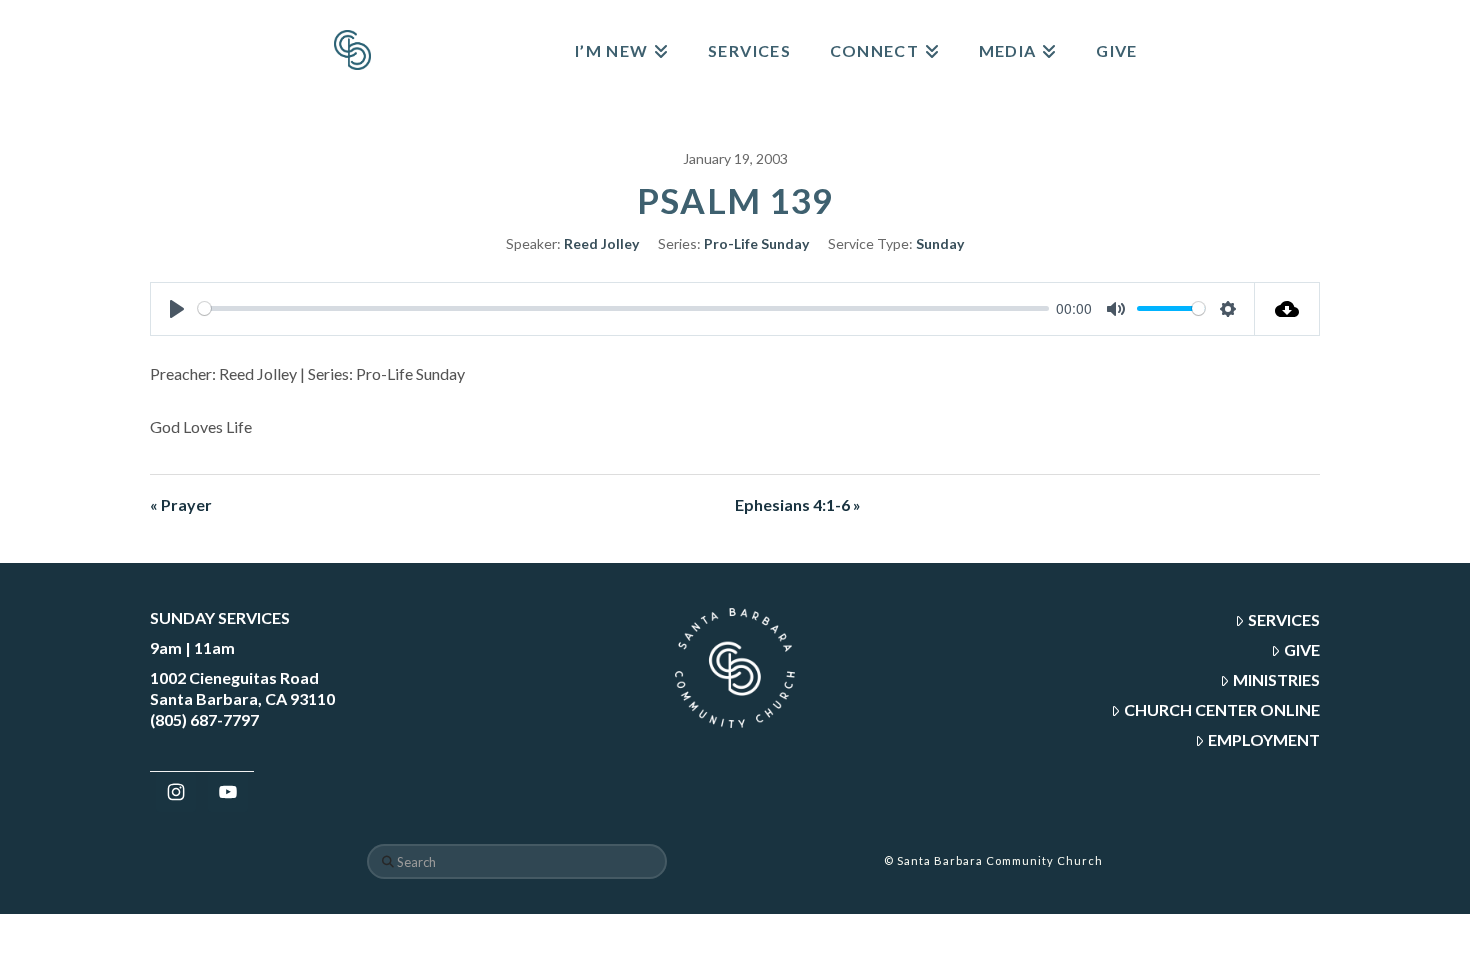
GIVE (1302, 649)
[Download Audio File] (1287, 309)
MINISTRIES (1276, 679)
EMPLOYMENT (1264, 739)
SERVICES (1284, 619)
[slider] (623, 308)
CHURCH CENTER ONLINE (1222, 709)
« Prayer (181, 504)
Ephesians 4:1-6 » (798, 504)
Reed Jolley (601, 243)
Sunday (940, 243)
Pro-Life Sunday (756, 243)
